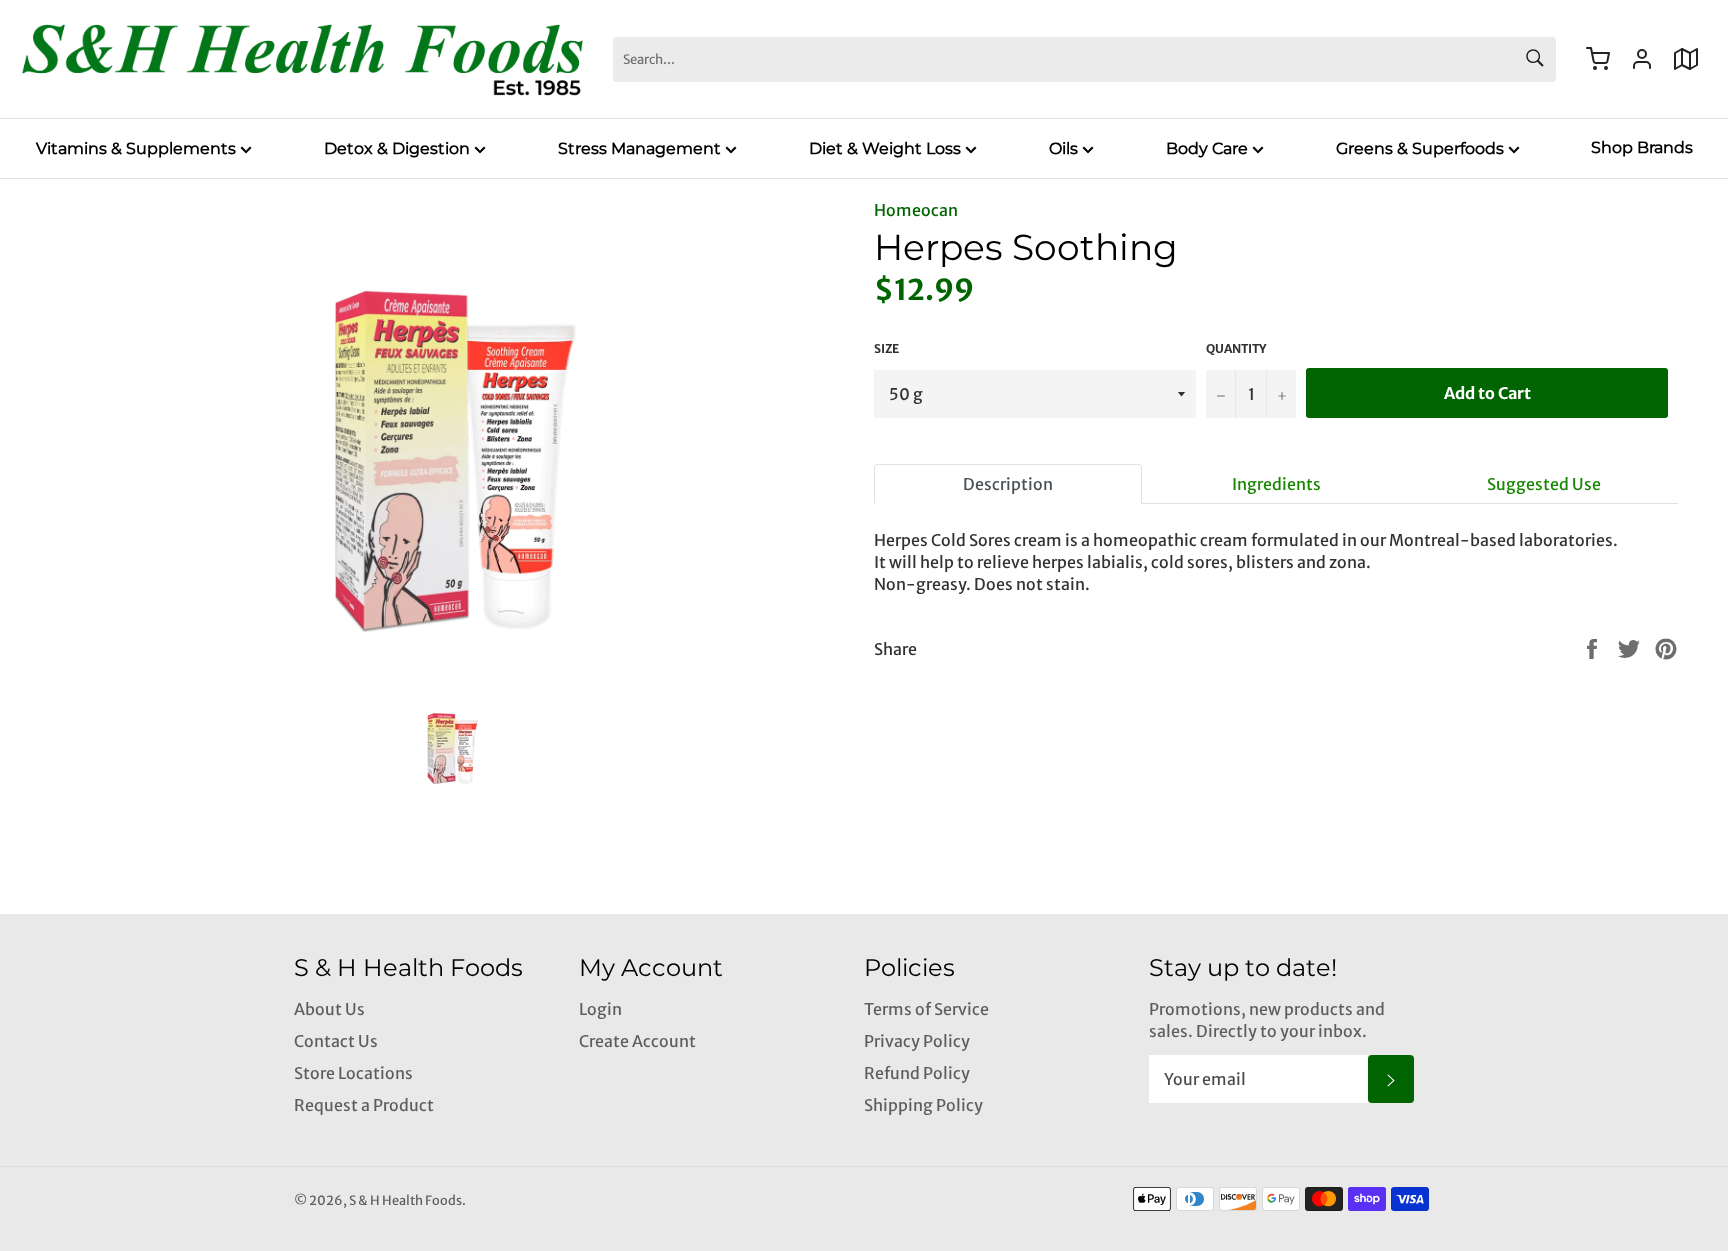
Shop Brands (1642, 147)
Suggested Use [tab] (1544, 484)
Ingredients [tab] (1276, 484)
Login (600, 1009)
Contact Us (336, 1041)
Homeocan (916, 210)
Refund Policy (917, 1073)
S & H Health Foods (405, 1200)
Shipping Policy (923, 1105)
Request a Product (364, 1105)
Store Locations (353, 1073)
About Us (329, 1009)
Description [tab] (1008, 484)
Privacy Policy (917, 1041)
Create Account (637, 1041)
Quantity (1236, 348)
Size (886, 348)
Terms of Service (926, 1009)
